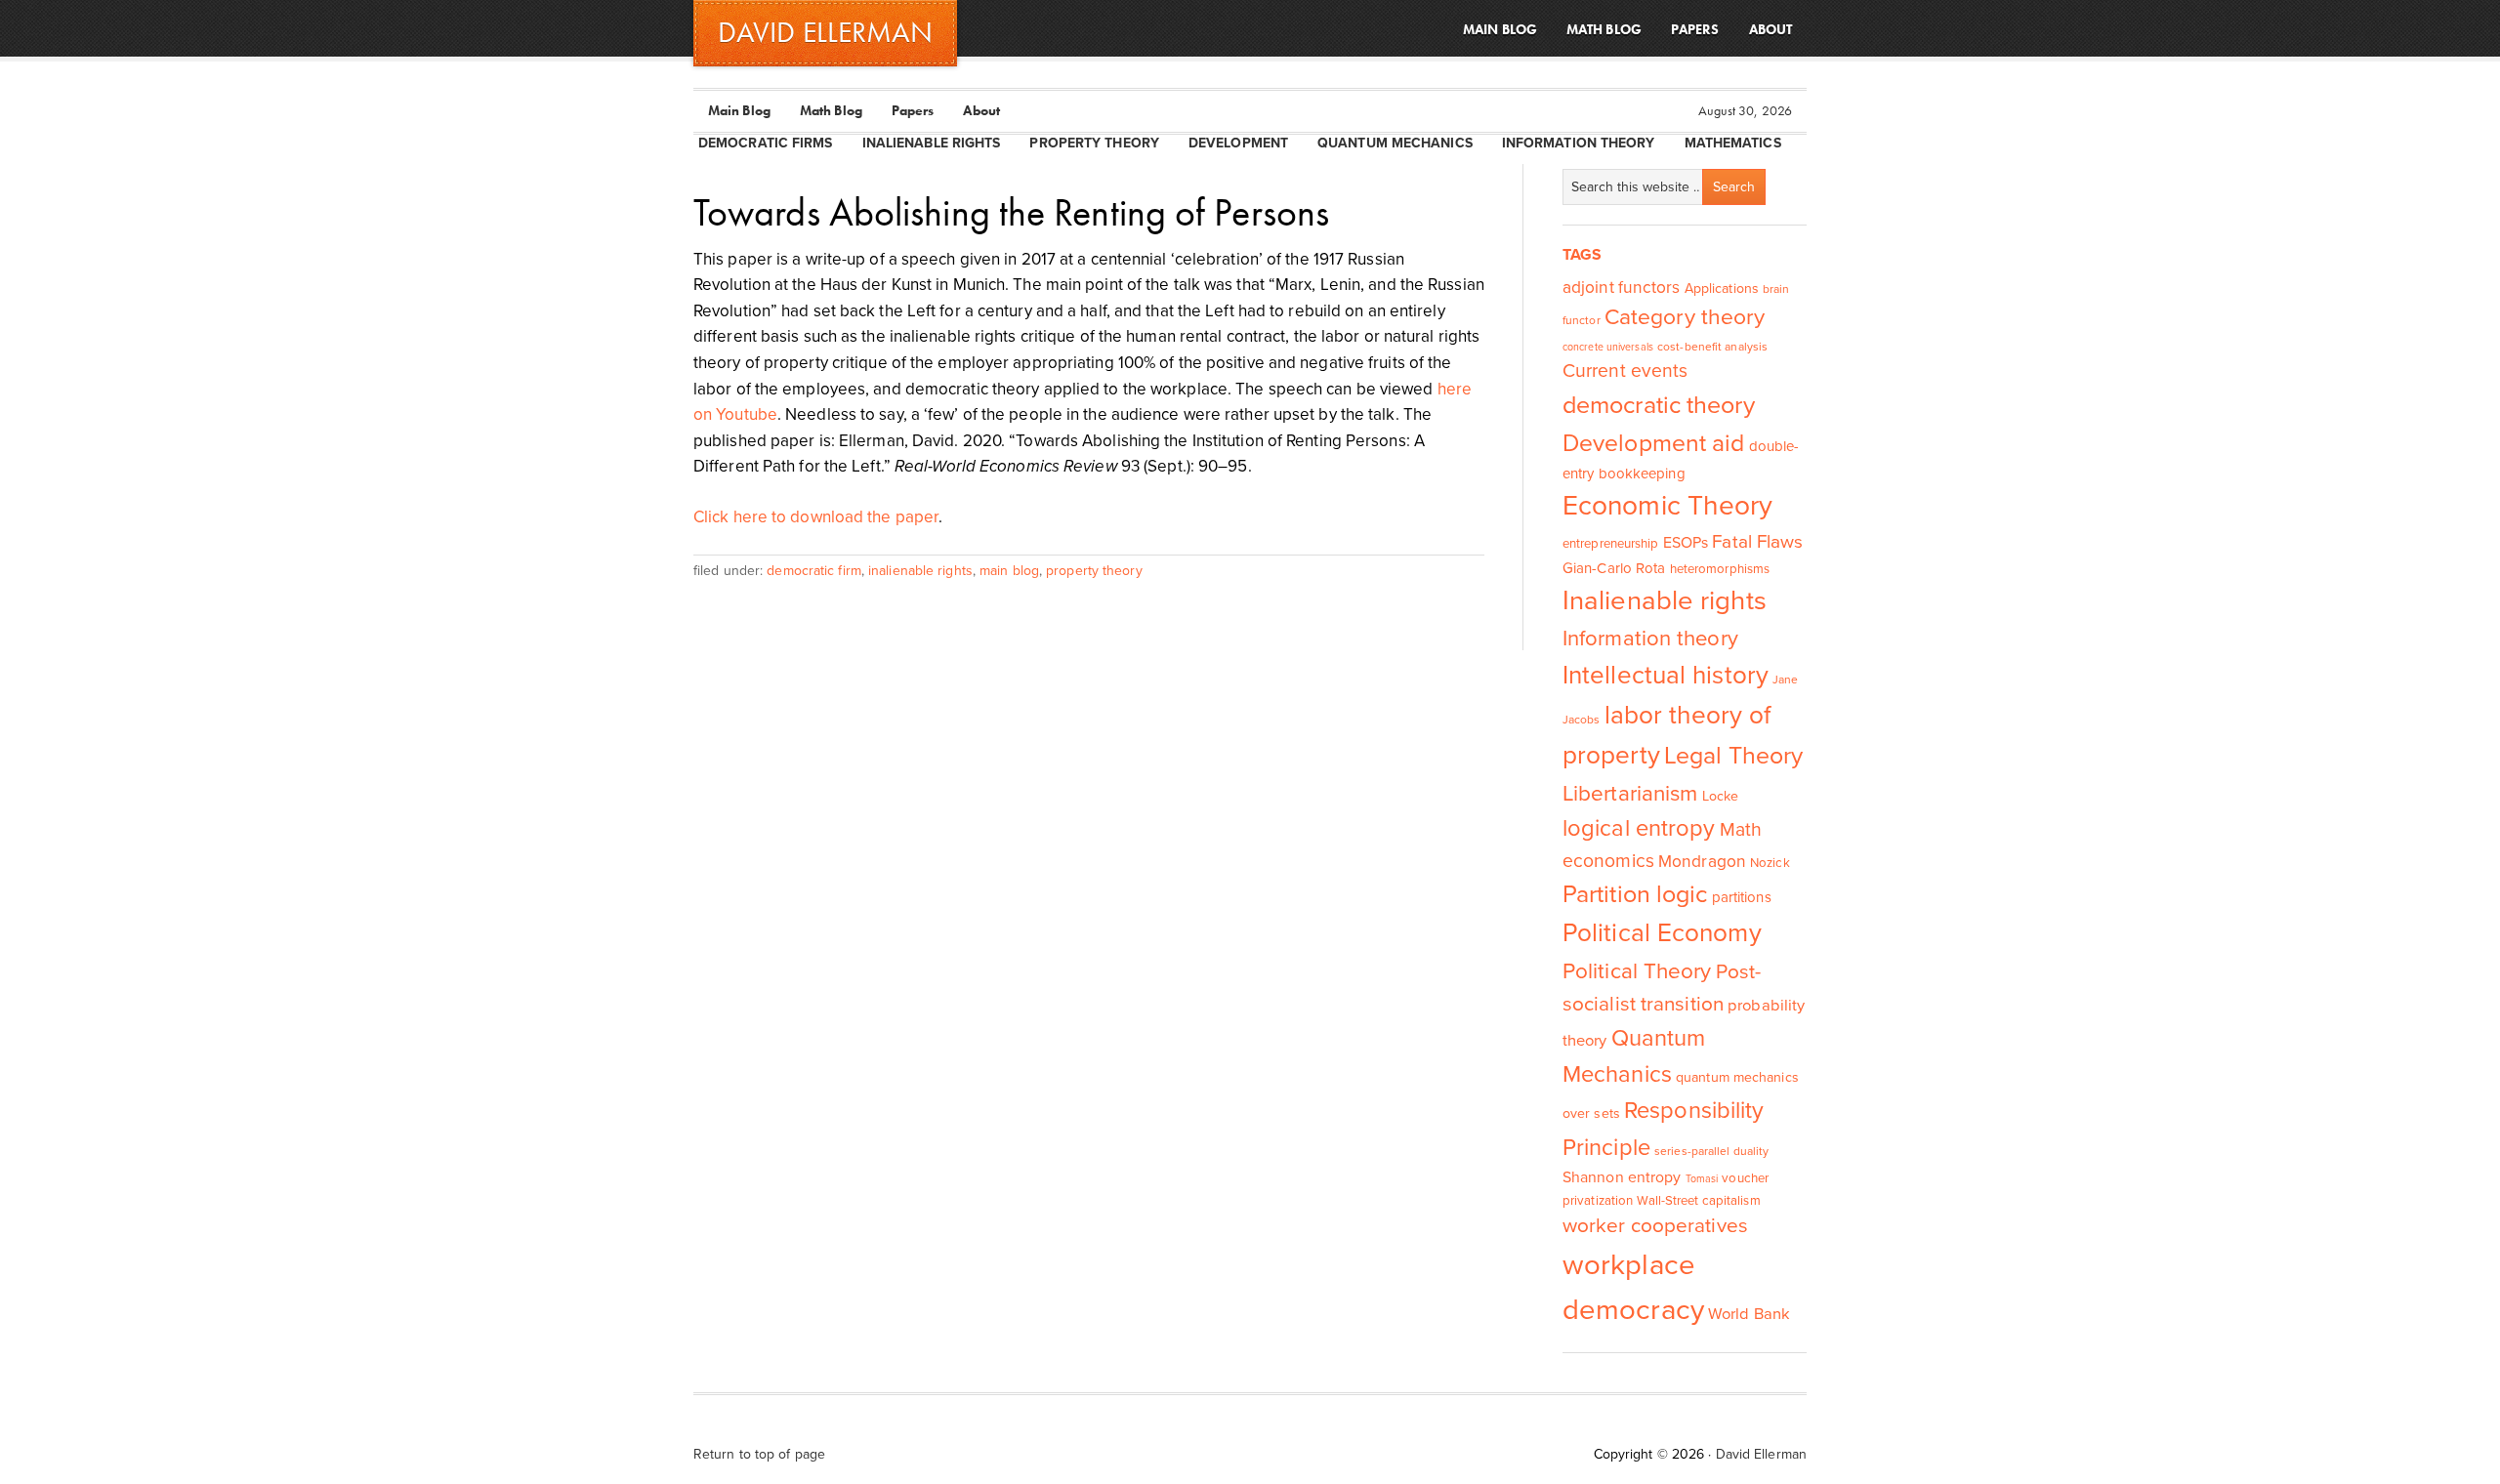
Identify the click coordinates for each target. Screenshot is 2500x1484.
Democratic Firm (814, 571)
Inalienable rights (1665, 601)
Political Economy (1662, 933)
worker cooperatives (1655, 1226)
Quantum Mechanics (1395, 143)
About (981, 110)
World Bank (1749, 1314)
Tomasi (1702, 1179)
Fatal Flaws (1757, 542)
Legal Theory (1733, 756)
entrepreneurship (1611, 544)
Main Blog (739, 110)
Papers (913, 110)
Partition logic (1635, 894)
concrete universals (1608, 347)
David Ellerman (1761, 1454)
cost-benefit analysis (1712, 347)
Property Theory (1094, 143)
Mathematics (1733, 143)
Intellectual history (1666, 675)
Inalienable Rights (932, 143)
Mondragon (1702, 862)
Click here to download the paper (816, 517)
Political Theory (1637, 971)
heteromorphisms (1720, 569)
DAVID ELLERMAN (825, 32)
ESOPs (1686, 543)
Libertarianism (1630, 793)
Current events (1625, 371)
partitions (1742, 897)
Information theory (1650, 639)
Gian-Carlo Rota (1614, 568)
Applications (1722, 289)
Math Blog (831, 110)
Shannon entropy (1622, 1177)
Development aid (1654, 443)
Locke (1721, 796)
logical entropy (1639, 828)
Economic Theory (1668, 506)
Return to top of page (759, 1454)
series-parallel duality (1711, 1151)
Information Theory (1579, 143)
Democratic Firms (766, 143)
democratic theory (1659, 405)
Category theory (1685, 317)
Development (1238, 143)
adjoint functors (1622, 288)
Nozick (1770, 863)
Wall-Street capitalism (1698, 1201)
